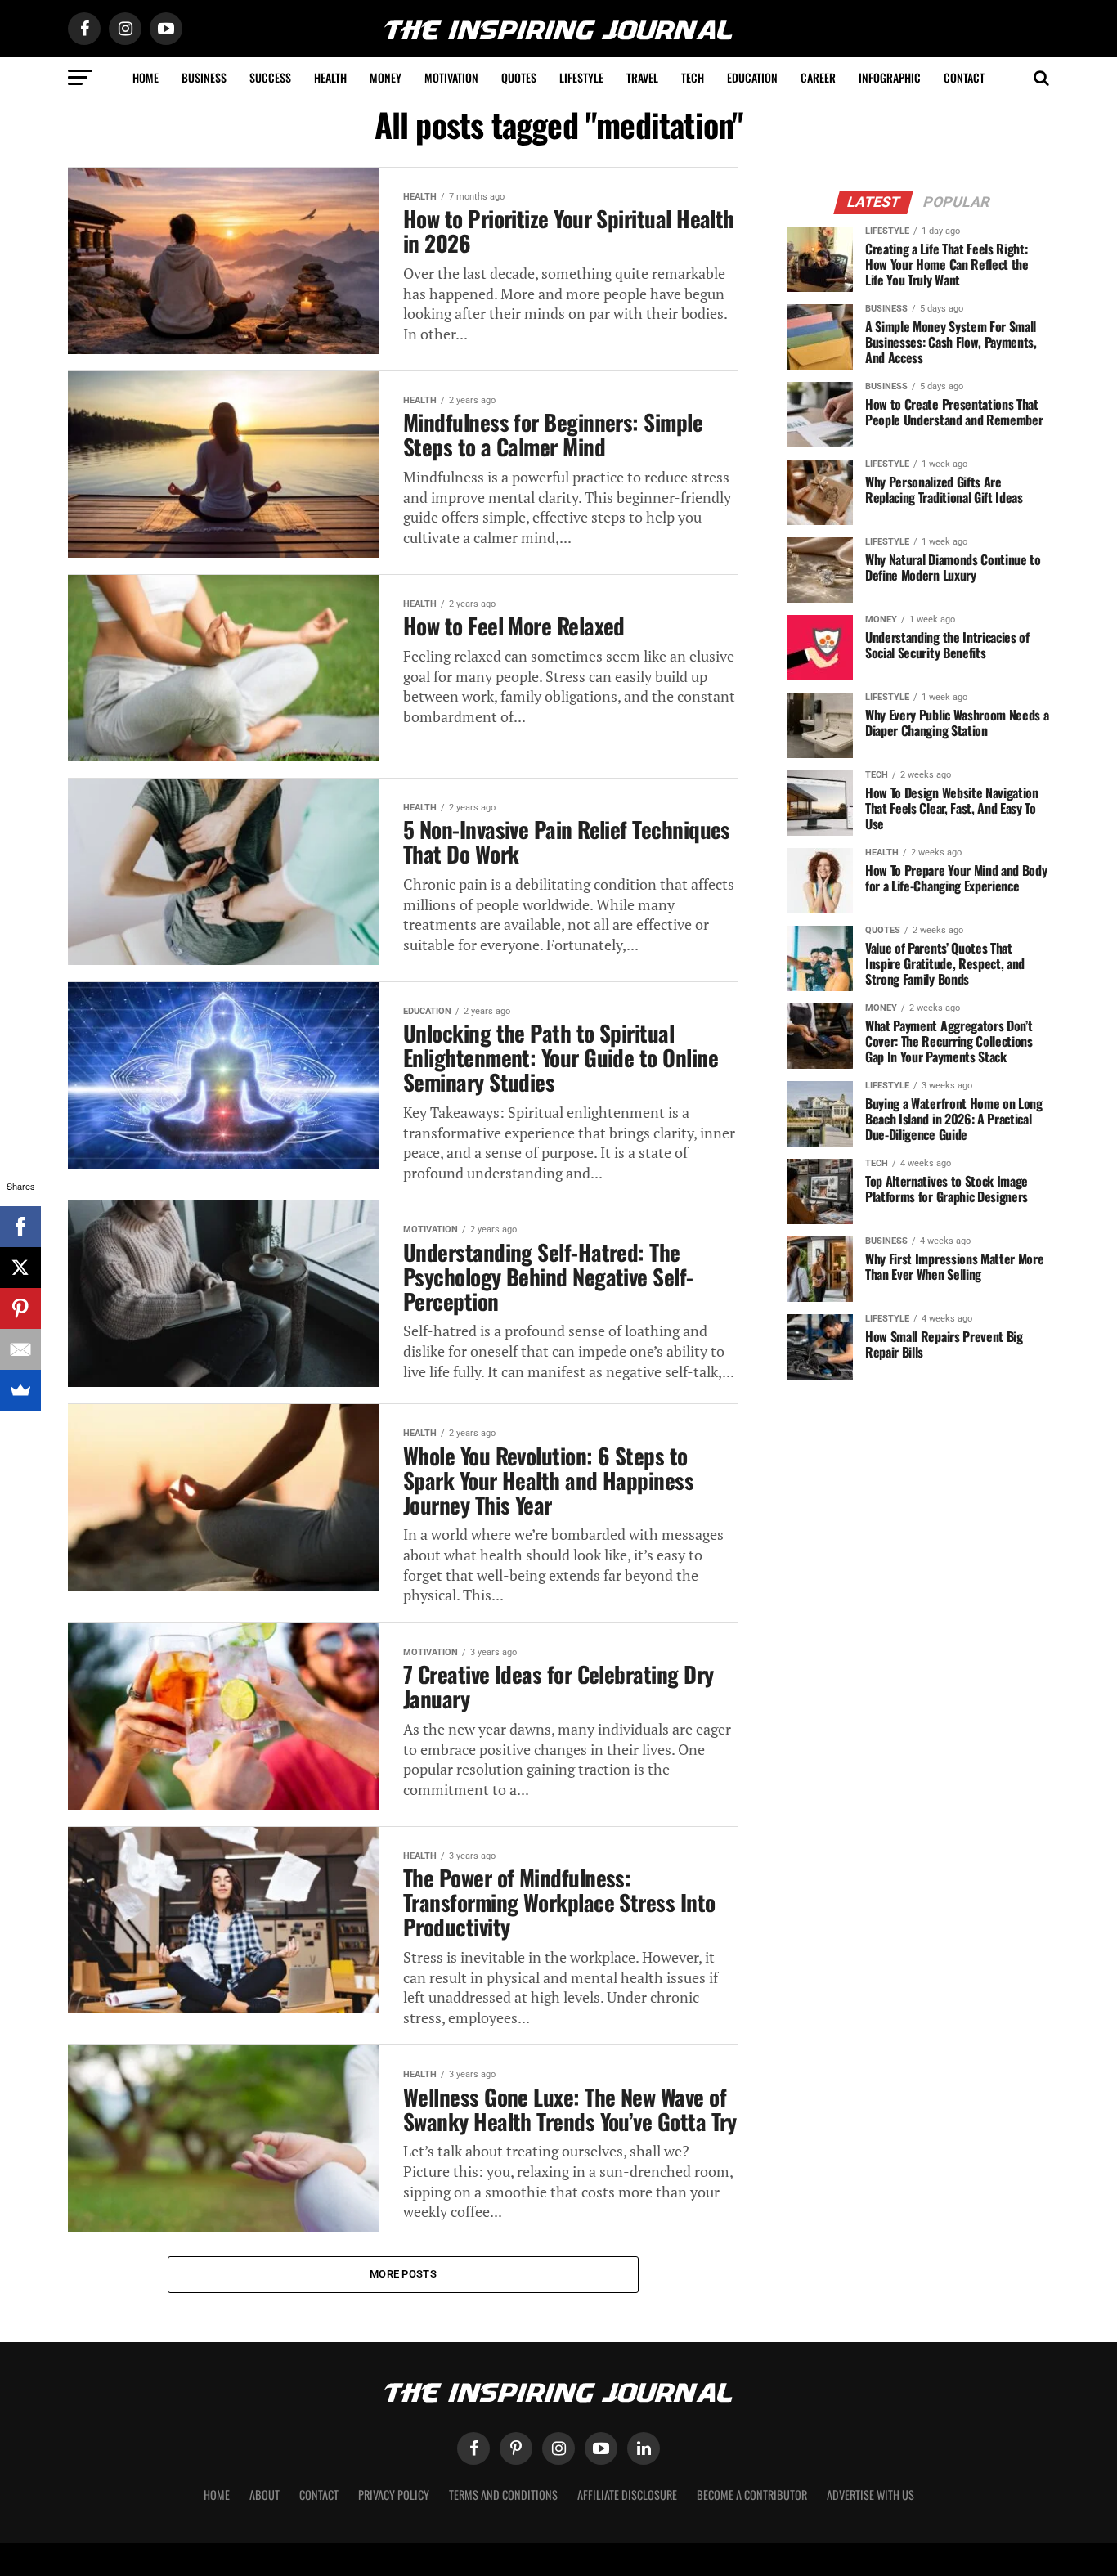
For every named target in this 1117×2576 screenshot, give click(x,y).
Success (270, 77)
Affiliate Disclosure (627, 2495)
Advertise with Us (870, 2495)
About (265, 2495)
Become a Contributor (752, 2495)
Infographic (890, 77)
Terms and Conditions (503, 2495)
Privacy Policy (394, 2495)
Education (752, 77)
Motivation (451, 77)
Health (330, 77)
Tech (693, 77)
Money (386, 77)
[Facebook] (20, 1227)
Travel (642, 77)
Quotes (519, 77)
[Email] (20, 1349)
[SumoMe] (20, 1390)
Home (146, 77)
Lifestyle (581, 77)
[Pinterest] (20, 1308)
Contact (964, 77)
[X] (20, 1268)
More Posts (403, 2274)
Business (204, 77)
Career (818, 77)
